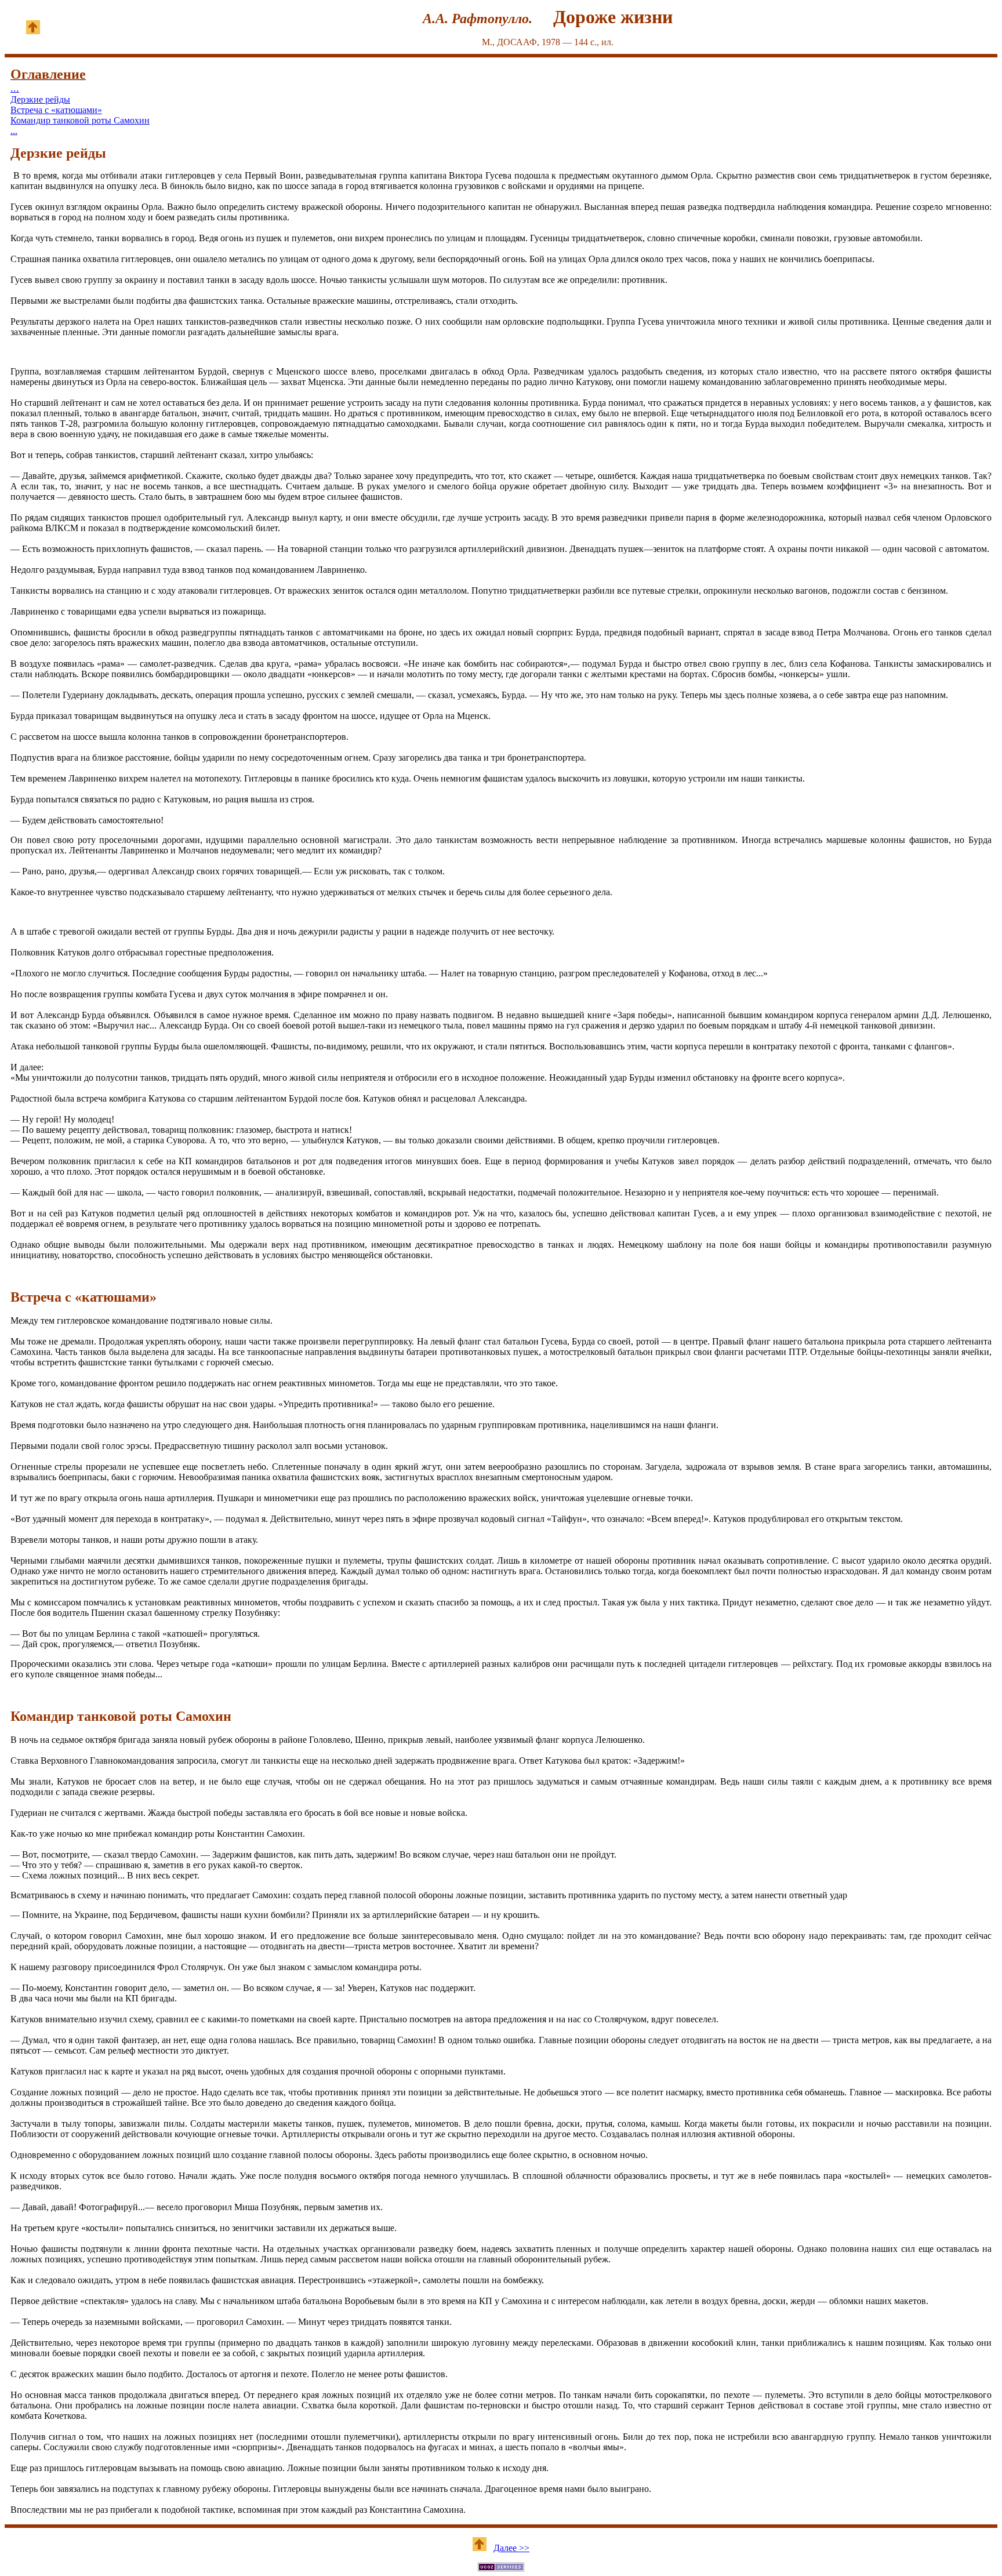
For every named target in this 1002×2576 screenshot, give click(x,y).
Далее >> (511, 2548)
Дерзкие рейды (40, 99)
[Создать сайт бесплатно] (501, 2568)
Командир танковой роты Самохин (80, 120)
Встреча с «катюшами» (56, 110)
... (15, 88)
